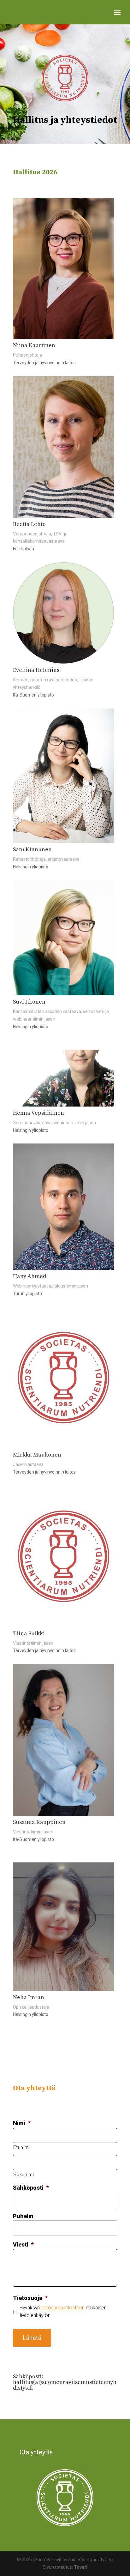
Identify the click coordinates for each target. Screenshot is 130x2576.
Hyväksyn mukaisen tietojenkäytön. (63, 2311)
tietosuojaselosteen (63, 2308)
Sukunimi (24, 2175)
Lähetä (32, 2338)
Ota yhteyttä (36, 2452)
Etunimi (22, 2147)
